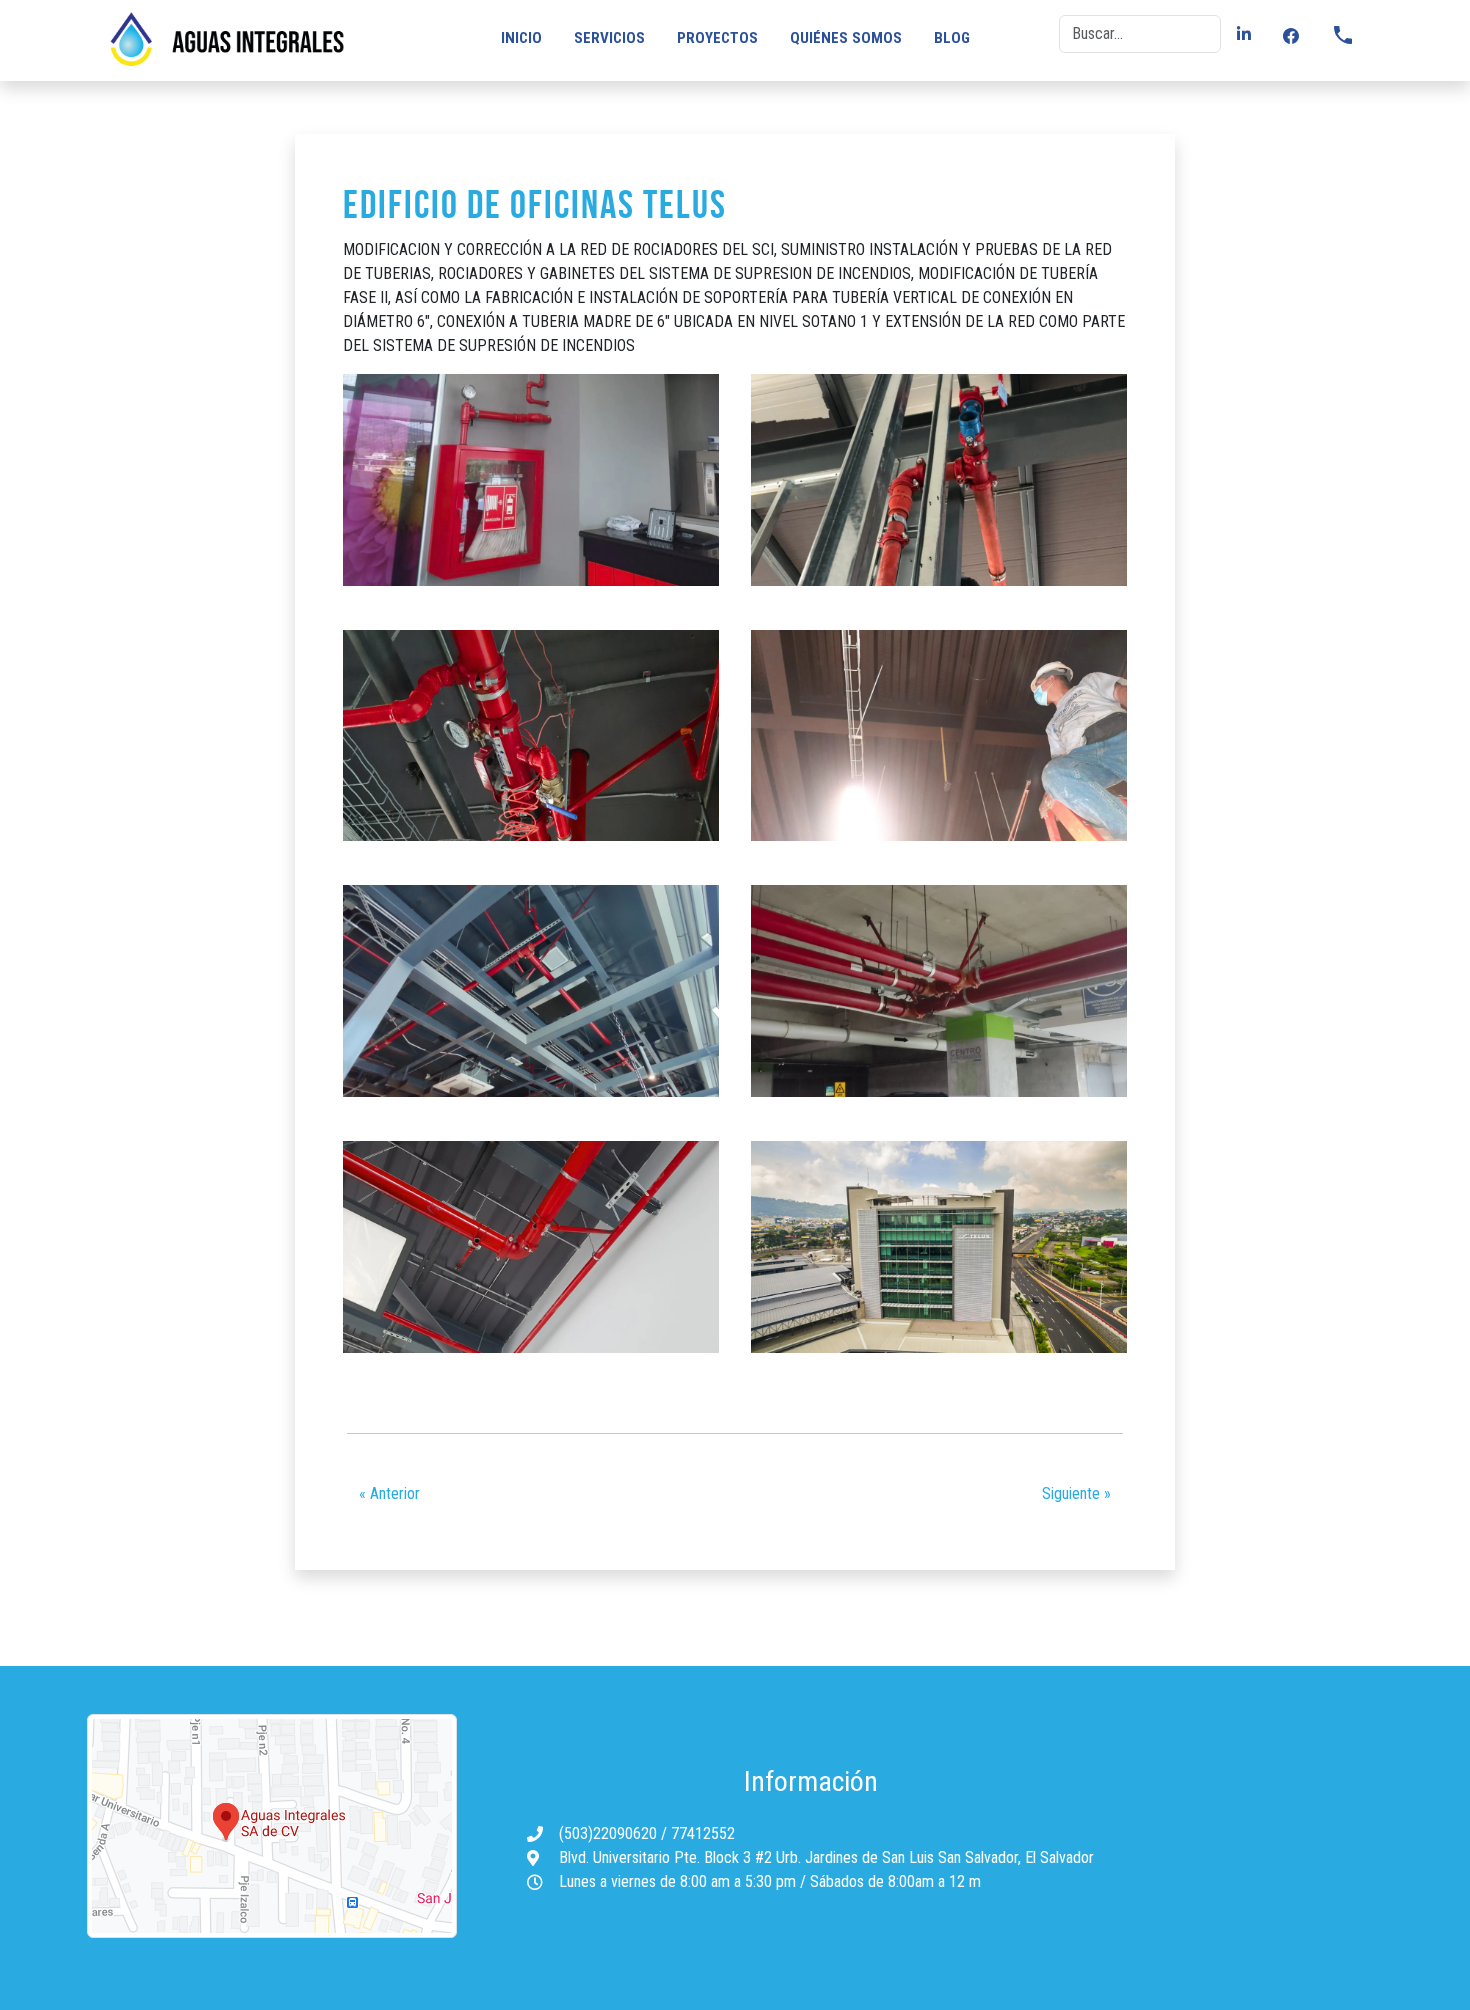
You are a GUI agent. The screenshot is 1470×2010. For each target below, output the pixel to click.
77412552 (703, 1833)
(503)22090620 (610, 1833)
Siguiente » (1076, 1493)
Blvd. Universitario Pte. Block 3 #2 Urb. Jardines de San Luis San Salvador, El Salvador (826, 1857)
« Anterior (389, 1493)
